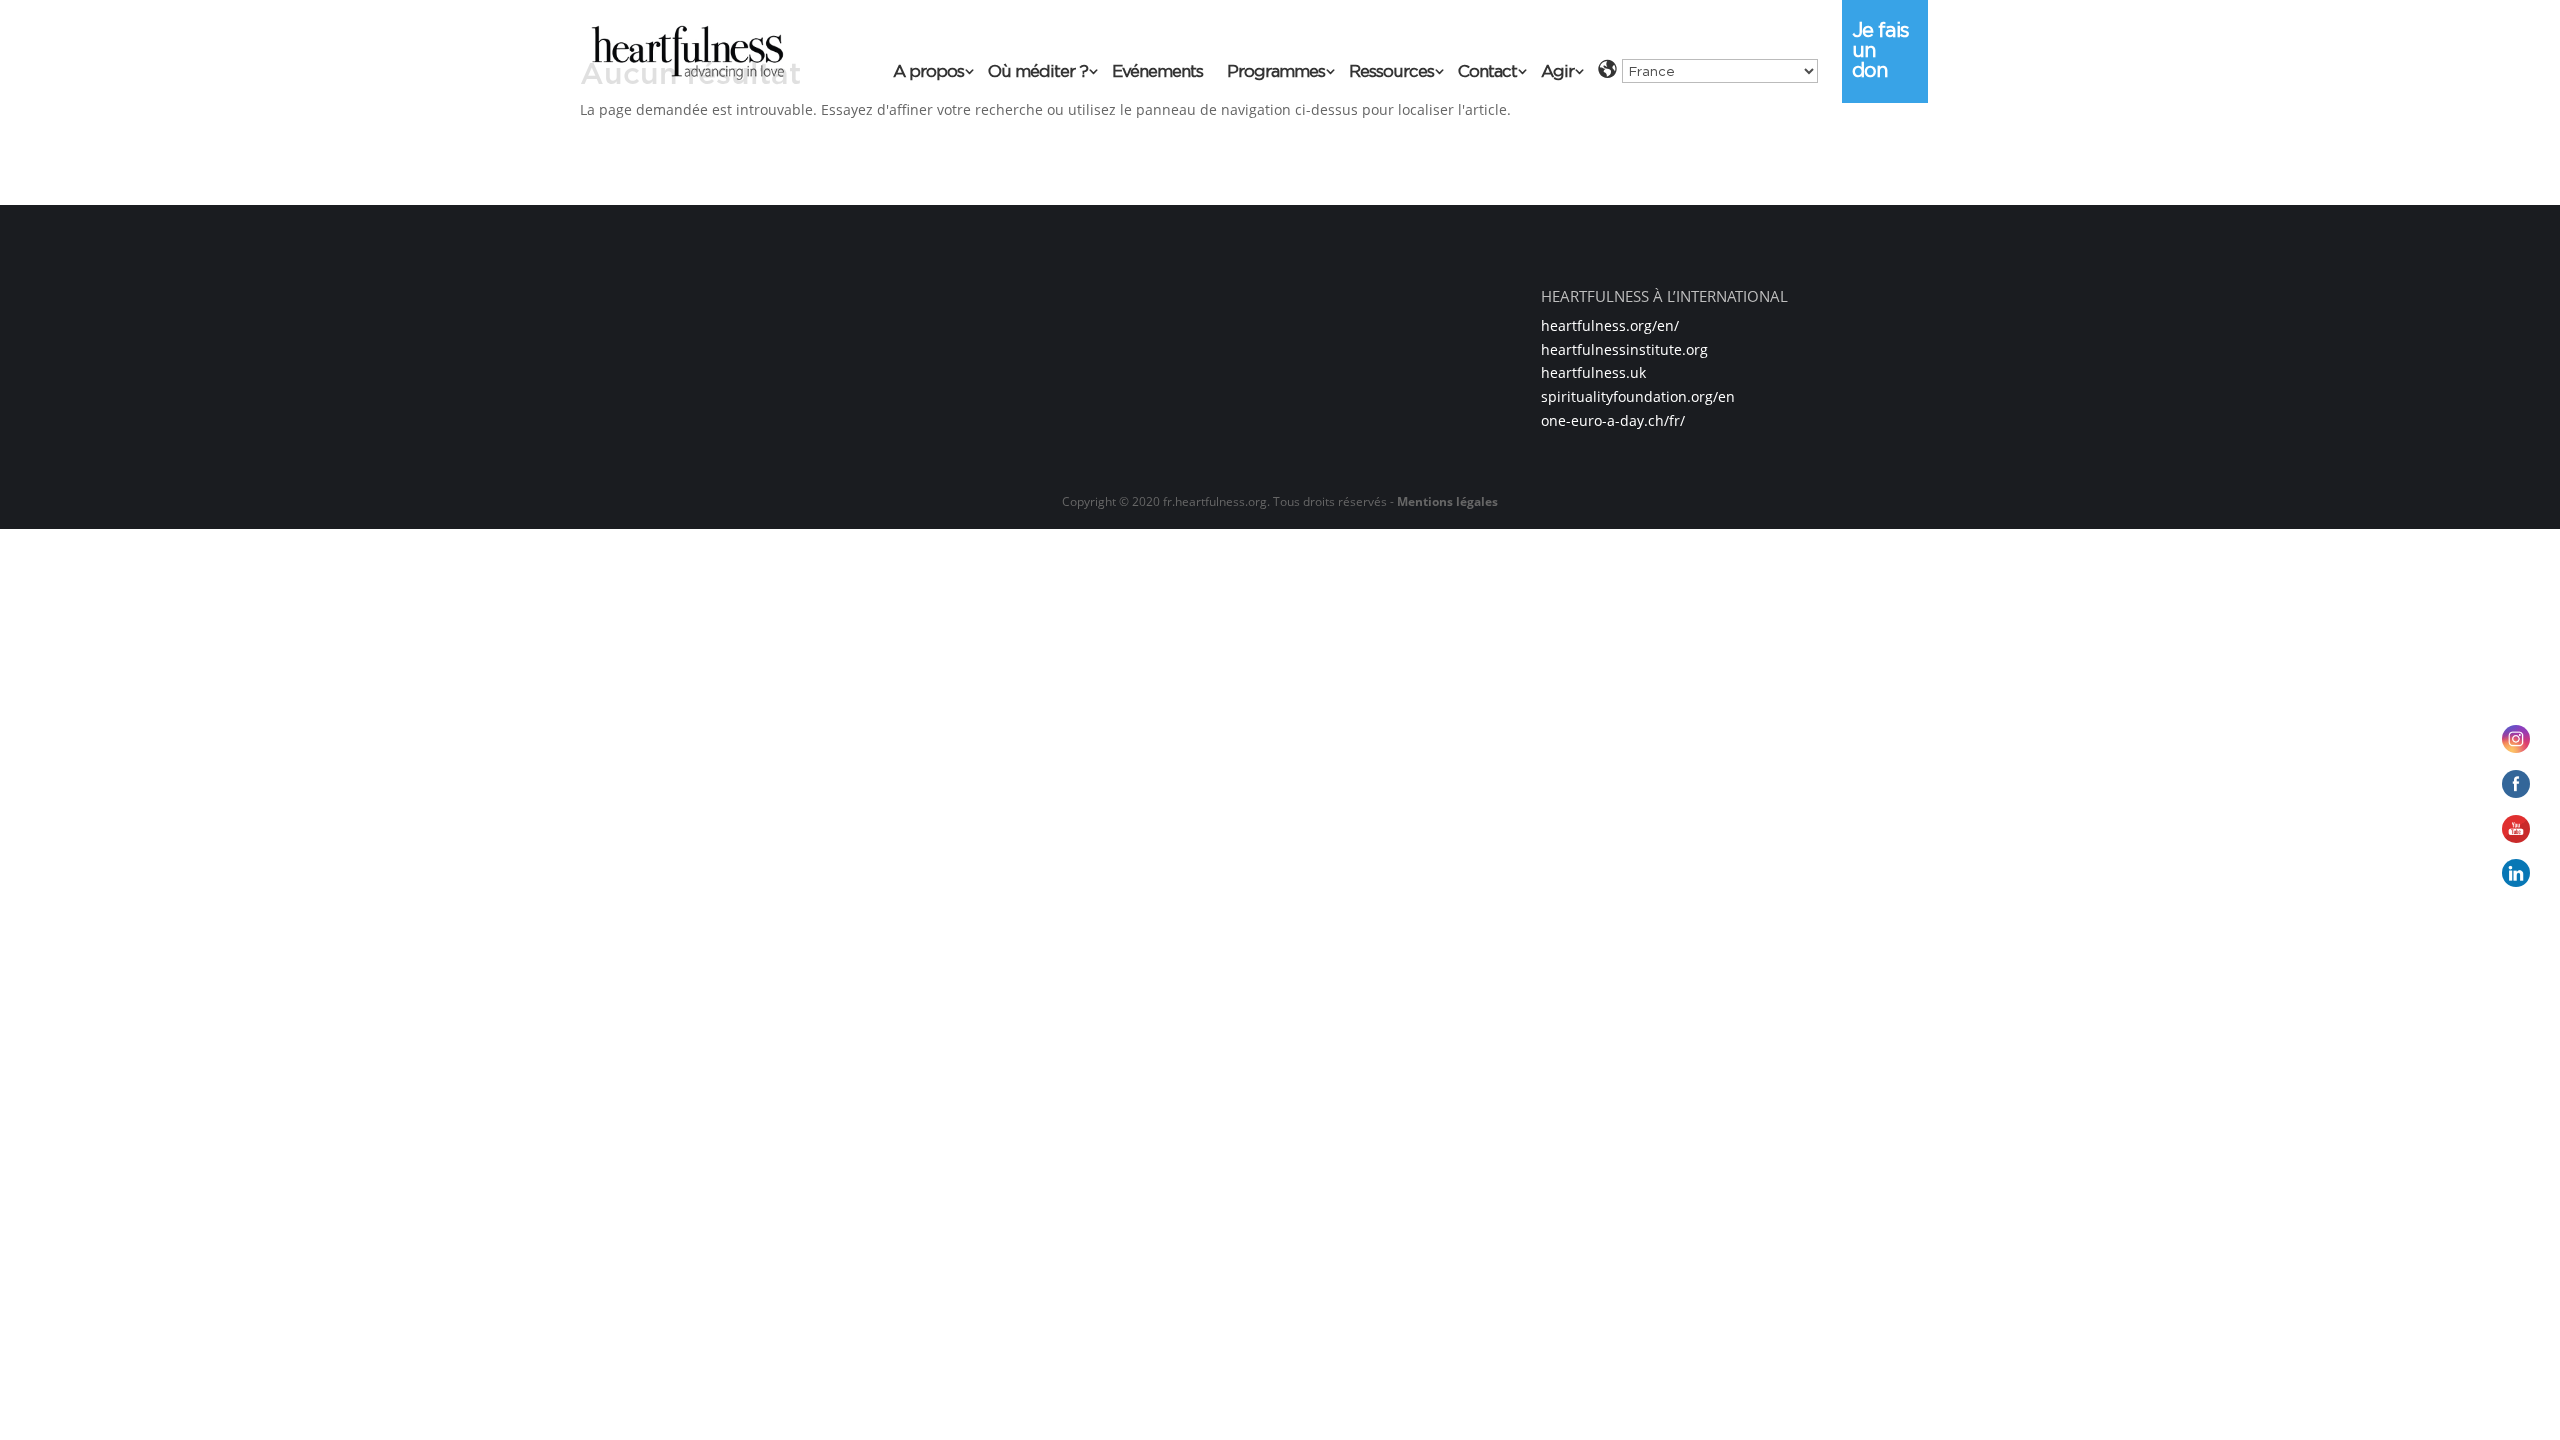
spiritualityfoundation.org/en (1638, 396)
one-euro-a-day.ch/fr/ (1613, 420)
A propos (928, 72)
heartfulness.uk (1593, 372)
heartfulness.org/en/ (1610, 325)
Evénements (1157, 72)
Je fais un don (1880, 50)
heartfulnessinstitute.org (1624, 349)
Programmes (1276, 72)
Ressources (1391, 72)
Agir (1557, 72)
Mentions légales (1447, 501)
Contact (1487, 72)
